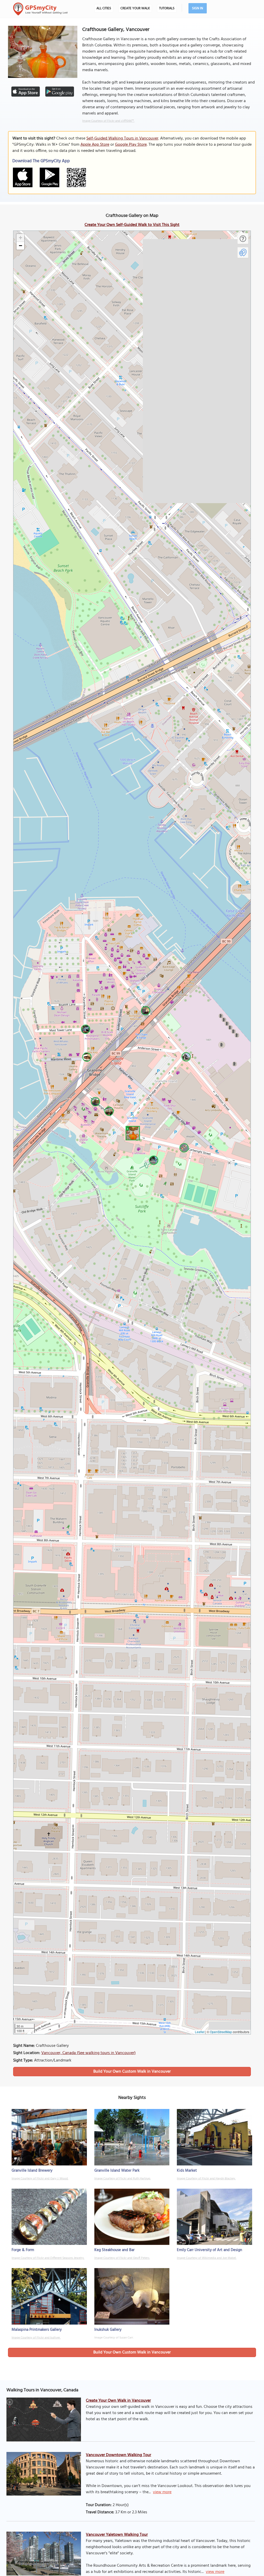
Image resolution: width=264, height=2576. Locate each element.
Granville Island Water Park (117, 2171)
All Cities (104, 8)
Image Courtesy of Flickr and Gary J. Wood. (40, 2179)
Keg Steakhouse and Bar (114, 2250)
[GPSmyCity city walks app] (40, 9)
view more (162, 2492)
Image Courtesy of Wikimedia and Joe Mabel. (207, 2258)
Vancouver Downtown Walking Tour (118, 2455)
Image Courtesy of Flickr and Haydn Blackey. (206, 2179)
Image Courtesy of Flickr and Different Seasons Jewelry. (48, 2258)
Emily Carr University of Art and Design (209, 2250)
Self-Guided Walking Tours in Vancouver (122, 138)
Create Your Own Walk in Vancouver (118, 2401)
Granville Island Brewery (32, 2171)
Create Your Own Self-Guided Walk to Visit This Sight (132, 225)
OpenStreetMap (221, 2032)
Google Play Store (131, 145)
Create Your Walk (135, 8)
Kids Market (187, 2171)
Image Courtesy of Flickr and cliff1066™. (108, 121)
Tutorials (167, 8)
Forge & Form (23, 2250)
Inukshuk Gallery (108, 2330)
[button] (132, 1132)
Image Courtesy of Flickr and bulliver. (36, 2338)
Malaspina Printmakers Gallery (37, 2330)
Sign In (198, 8)
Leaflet (200, 2032)
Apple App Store (95, 145)
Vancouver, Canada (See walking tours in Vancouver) (88, 2053)
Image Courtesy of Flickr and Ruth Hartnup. (123, 2179)
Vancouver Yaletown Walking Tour (117, 2535)
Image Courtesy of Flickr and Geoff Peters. (122, 2258)
